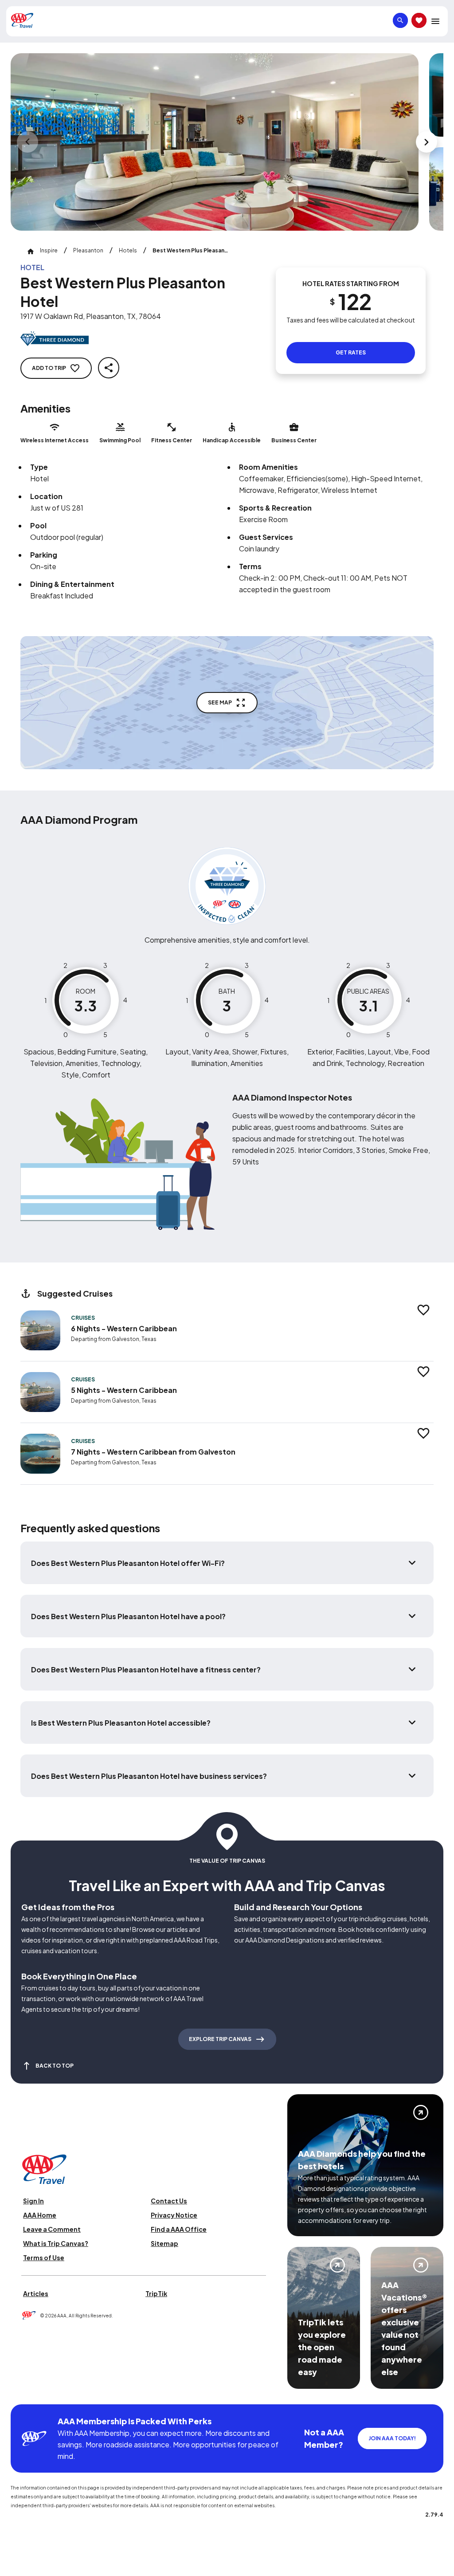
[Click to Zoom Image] (215, 142)
